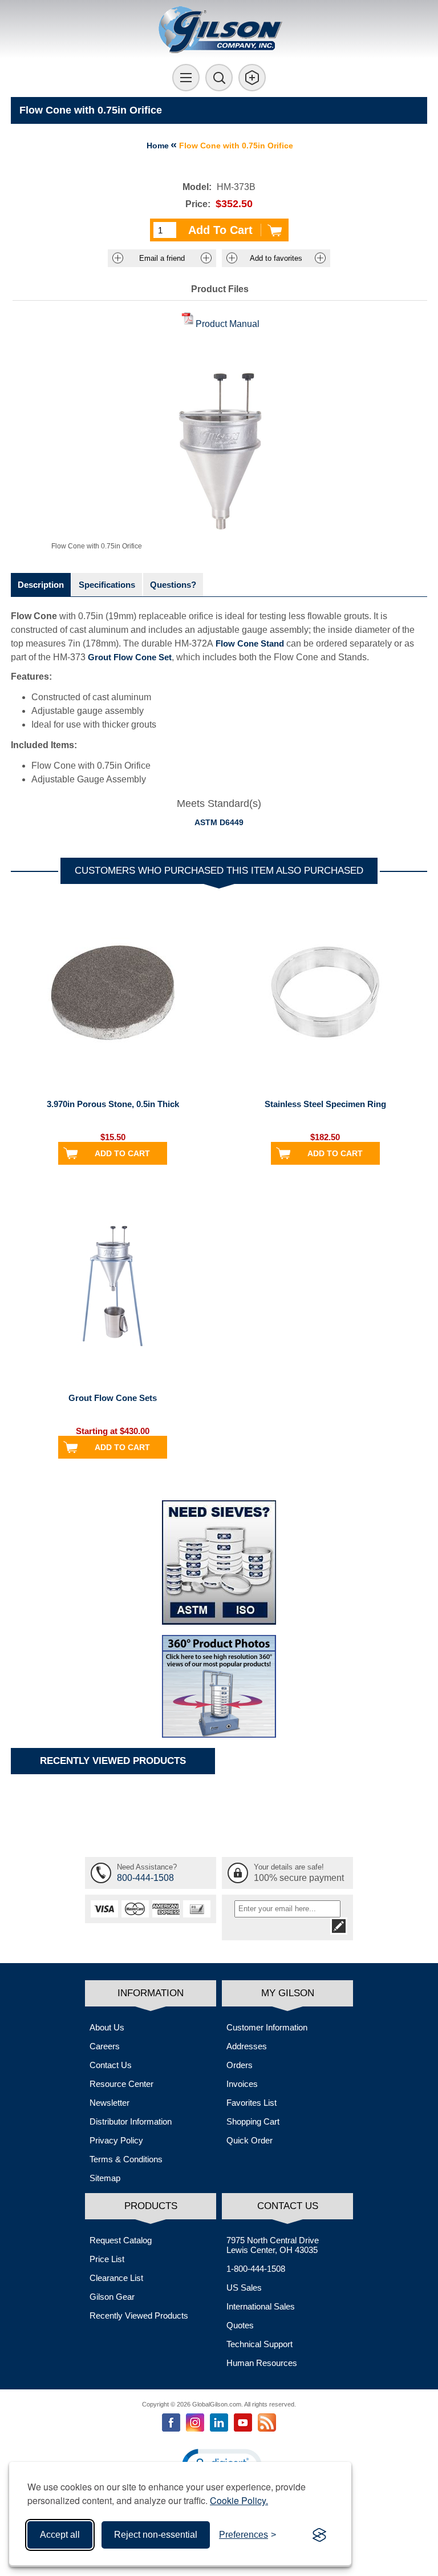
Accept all (60, 2535)
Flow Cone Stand (250, 643)
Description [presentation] (41, 585)
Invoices (242, 2084)
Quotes (240, 2325)
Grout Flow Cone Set (130, 657)
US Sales (244, 2288)
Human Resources (262, 2363)
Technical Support (259, 2344)
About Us (107, 2027)
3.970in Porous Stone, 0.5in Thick (113, 1104)
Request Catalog (121, 2240)
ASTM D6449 (219, 822)
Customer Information (267, 2027)
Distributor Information (131, 2121)
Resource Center (121, 2084)
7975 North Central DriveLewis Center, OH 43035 (273, 2245)
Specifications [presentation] (107, 585)
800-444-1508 (145, 1878)
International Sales (261, 2306)
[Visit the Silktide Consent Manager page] (319, 2535)
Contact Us (111, 2065)
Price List (107, 2259)
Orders (240, 2065)
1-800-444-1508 (256, 2269)
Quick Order (250, 2140)
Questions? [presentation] (173, 585)
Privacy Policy (116, 2140)
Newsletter (109, 2103)
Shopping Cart (253, 2121)
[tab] (41, 585)
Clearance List (116, 2278)
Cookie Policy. (239, 2500)
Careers (105, 2046)
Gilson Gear (112, 2297)
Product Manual (228, 324)
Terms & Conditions (126, 2159)
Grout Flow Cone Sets (113, 1398)
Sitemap (105, 2178)
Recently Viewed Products (139, 2315)
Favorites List (252, 2103)
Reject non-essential (156, 2535)
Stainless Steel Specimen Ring (325, 1104)
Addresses (247, 2046)
